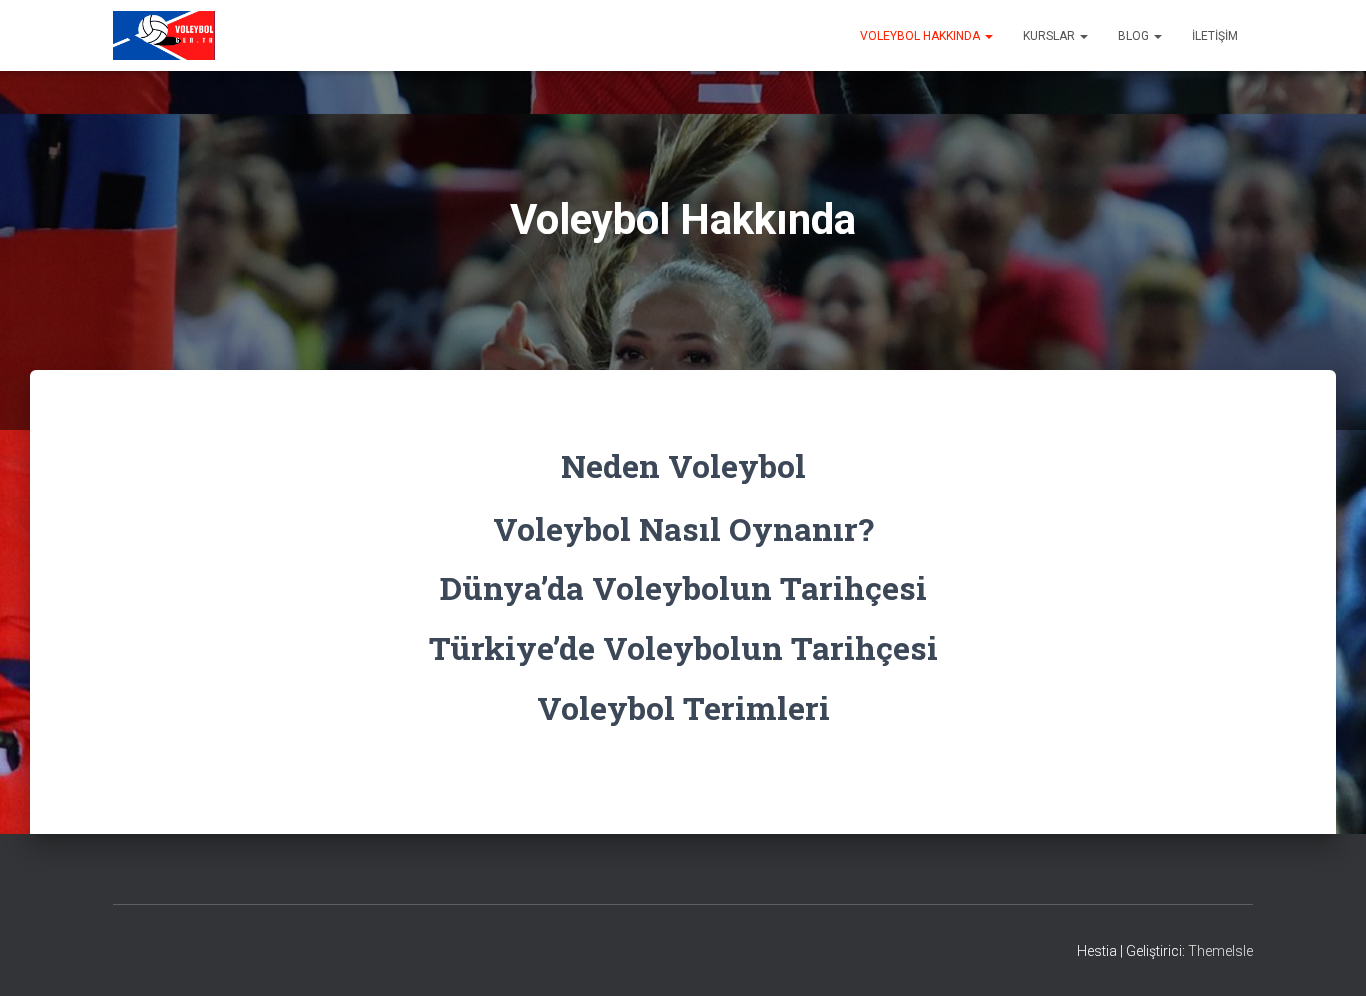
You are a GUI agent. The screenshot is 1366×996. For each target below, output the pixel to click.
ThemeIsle (1220, 951)
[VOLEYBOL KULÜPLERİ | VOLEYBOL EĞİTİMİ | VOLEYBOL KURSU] (164, 36)
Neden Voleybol (683, 465)
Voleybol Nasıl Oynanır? (683, 528)
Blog (1135, 36)
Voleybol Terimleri (683, 707)
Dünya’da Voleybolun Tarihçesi (683, 587)
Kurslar (1050, 36)
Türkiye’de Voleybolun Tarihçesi (683, 647)
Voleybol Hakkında (921, 36)
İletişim (1215, 36)
